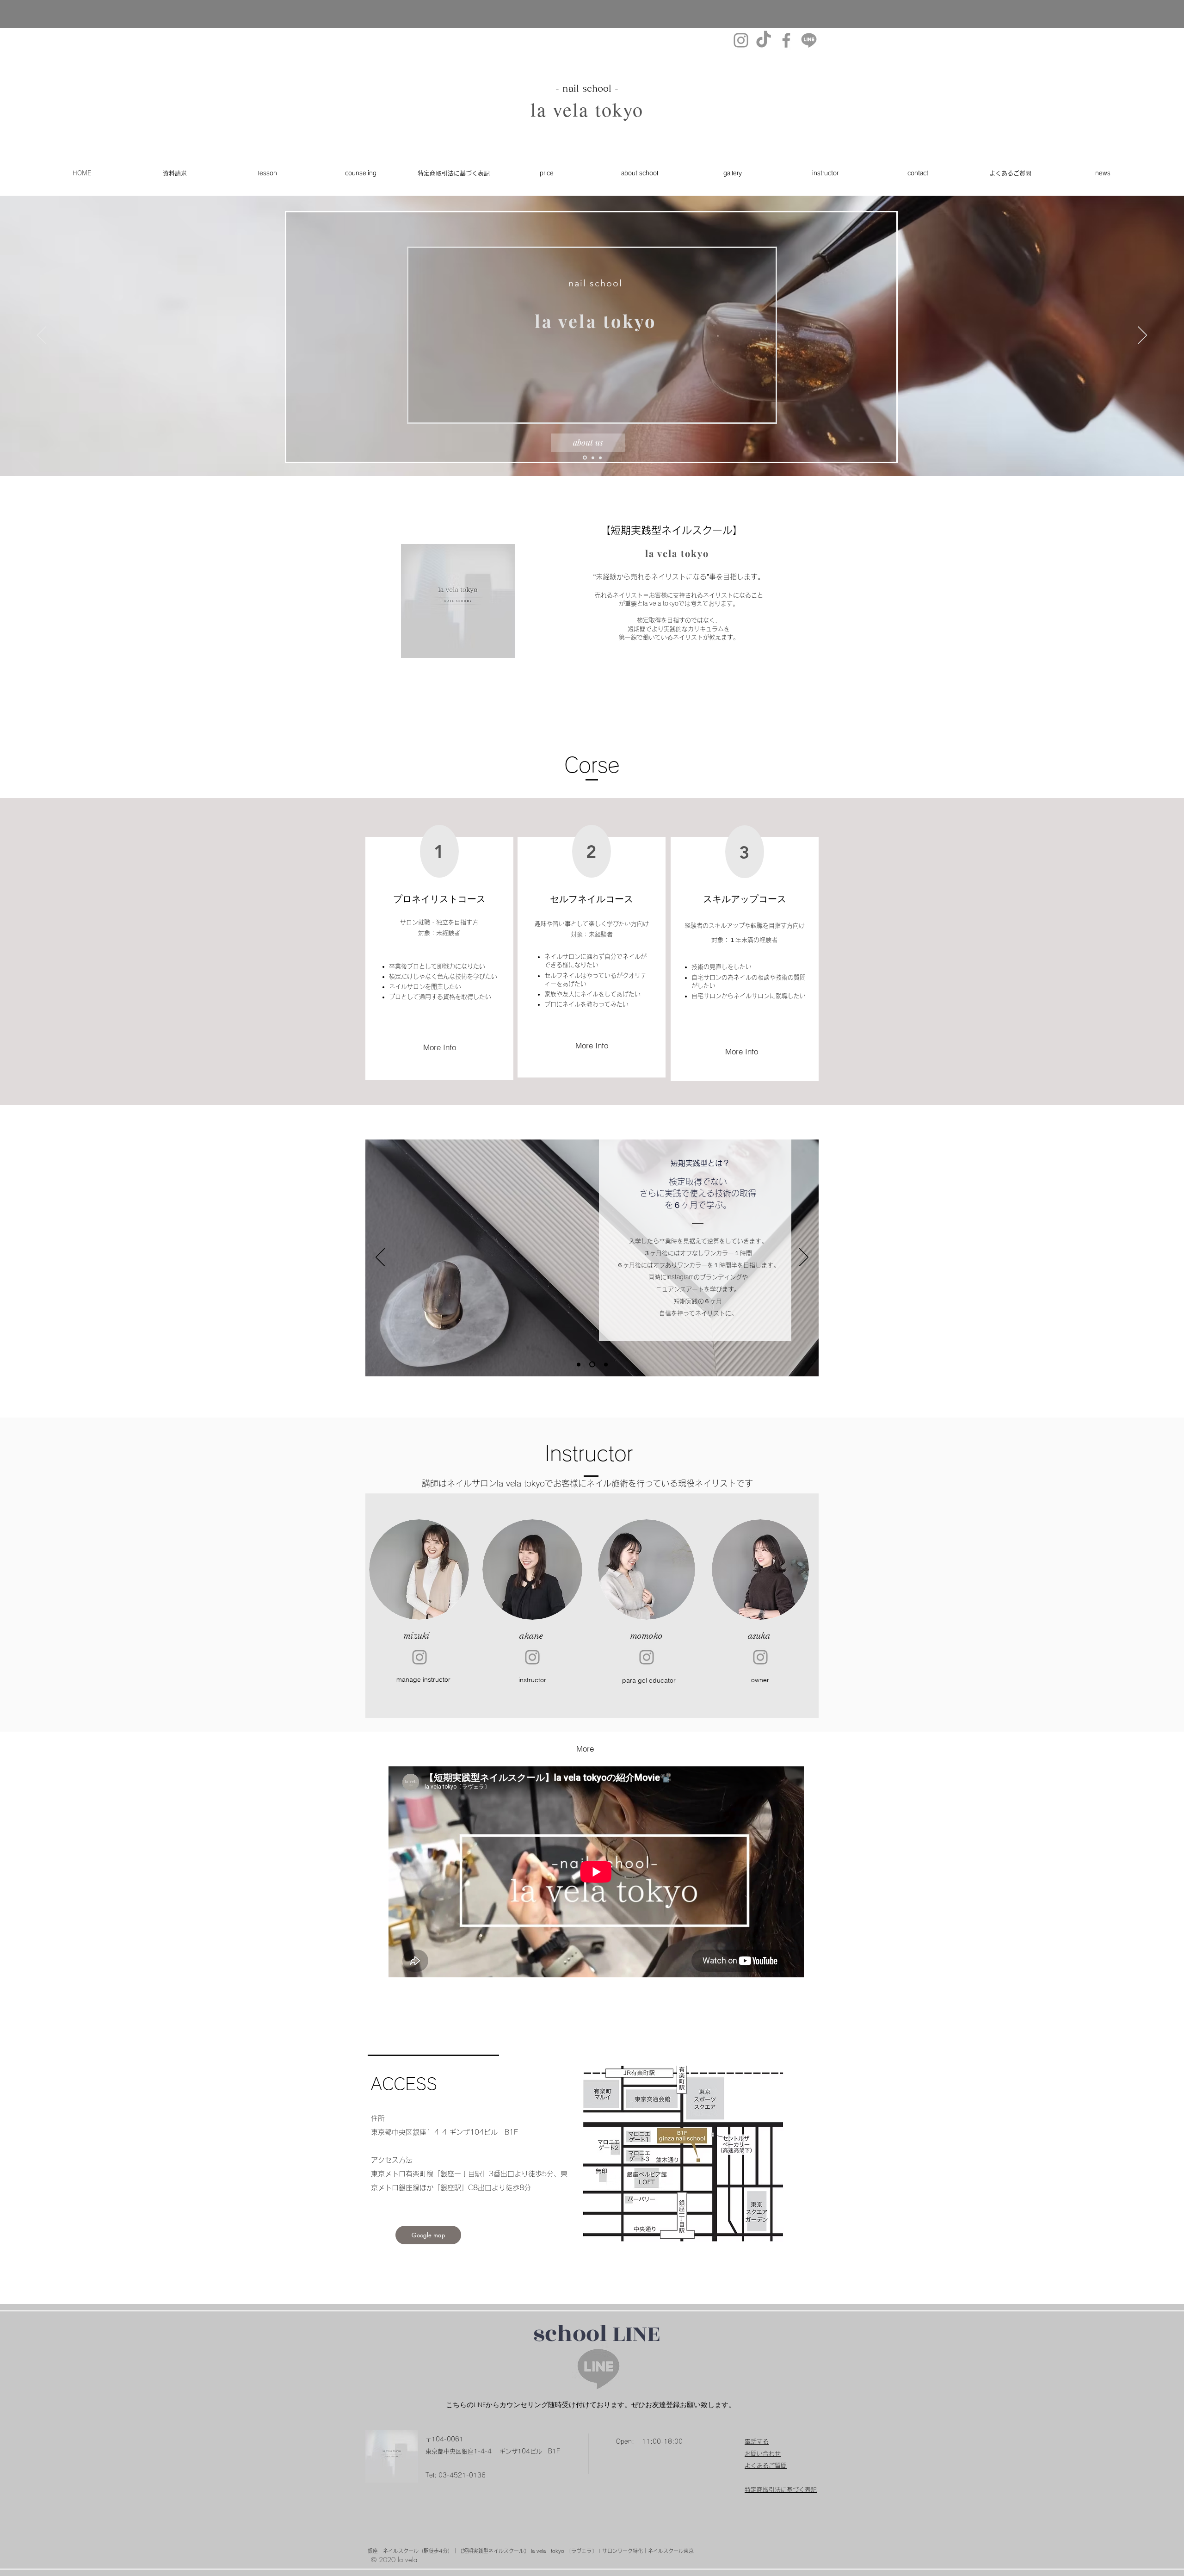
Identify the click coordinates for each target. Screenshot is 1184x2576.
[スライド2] (592, 458)
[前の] (42, 336)
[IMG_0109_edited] (809, 40)
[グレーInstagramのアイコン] (419, 1657)
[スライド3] (584, 458)
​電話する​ (757, 2442)
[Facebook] (786, 40)
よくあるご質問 (769, 2466)
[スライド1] (600, 458)
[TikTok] (764, 40)
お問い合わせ (763, 2454)
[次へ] (1142, 336)
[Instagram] (741, 40)
